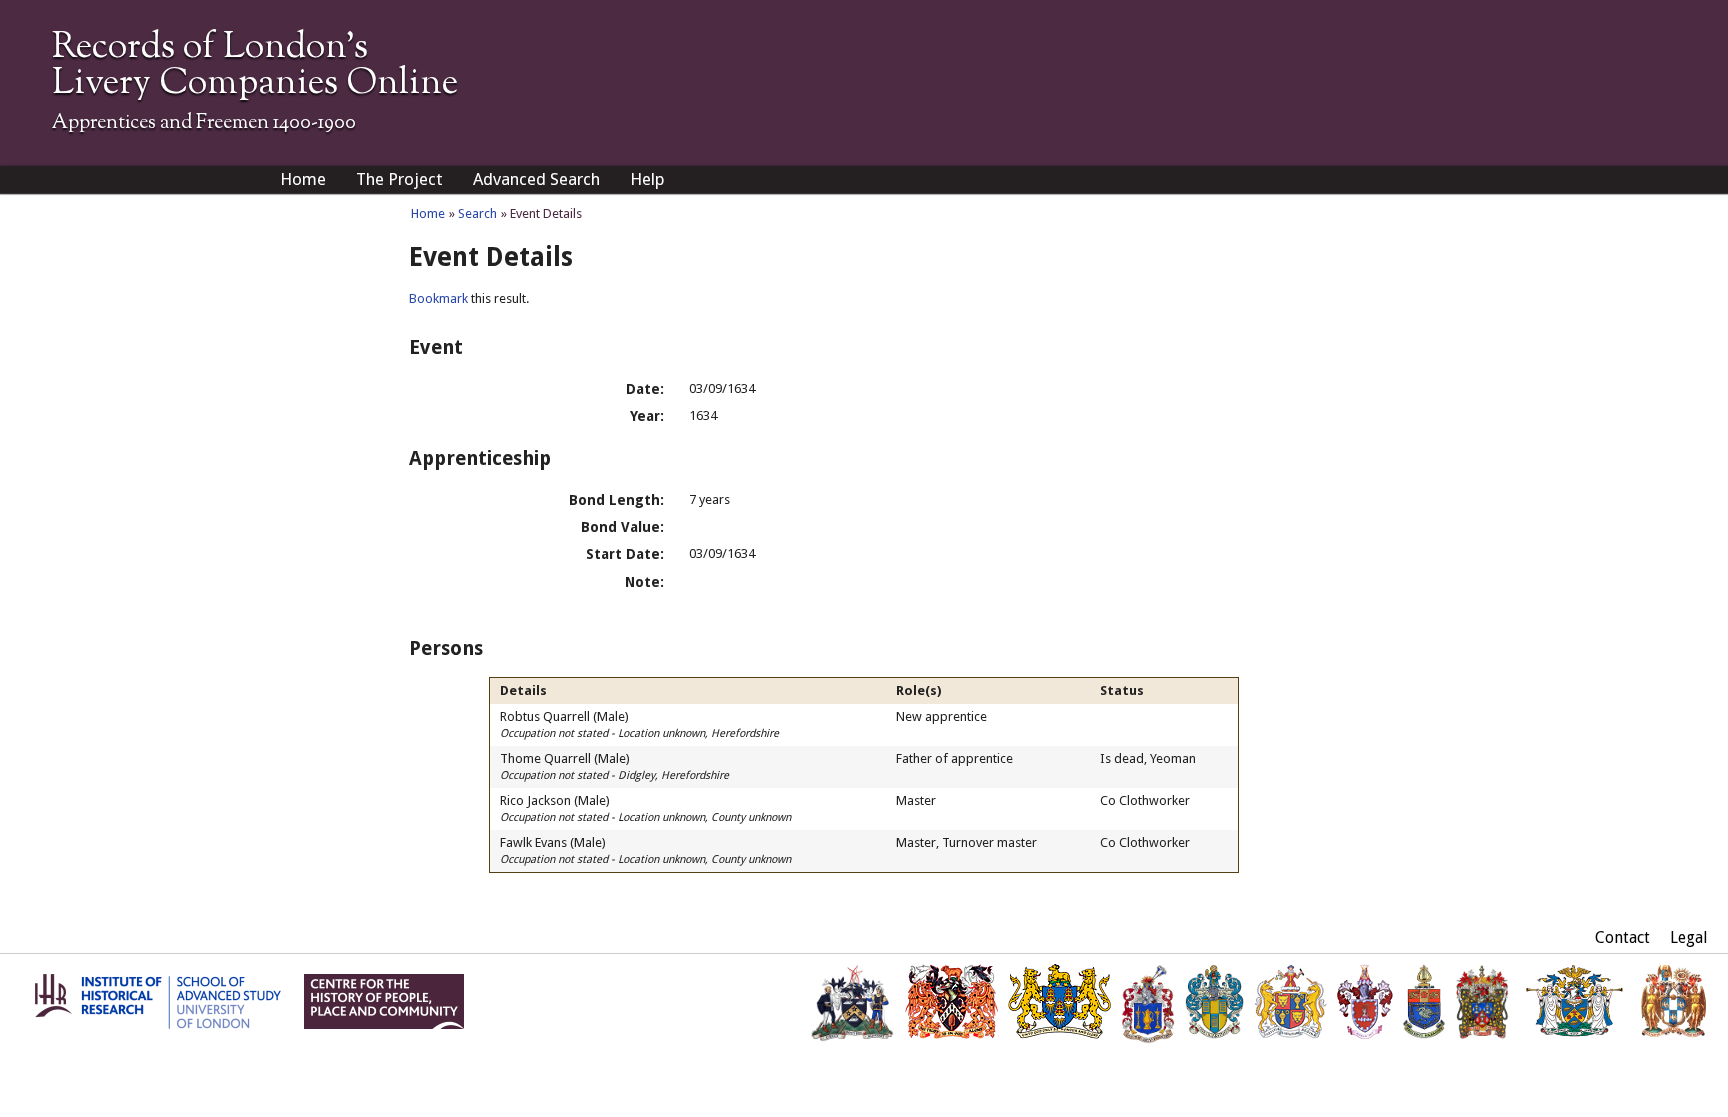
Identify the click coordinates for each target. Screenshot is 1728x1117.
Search (477, 213)
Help (647, 179)
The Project (399, 179)
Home (303, 179)
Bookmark (438, 298)
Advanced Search (536, 179)
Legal (1689, 937)
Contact (1622, 937)
